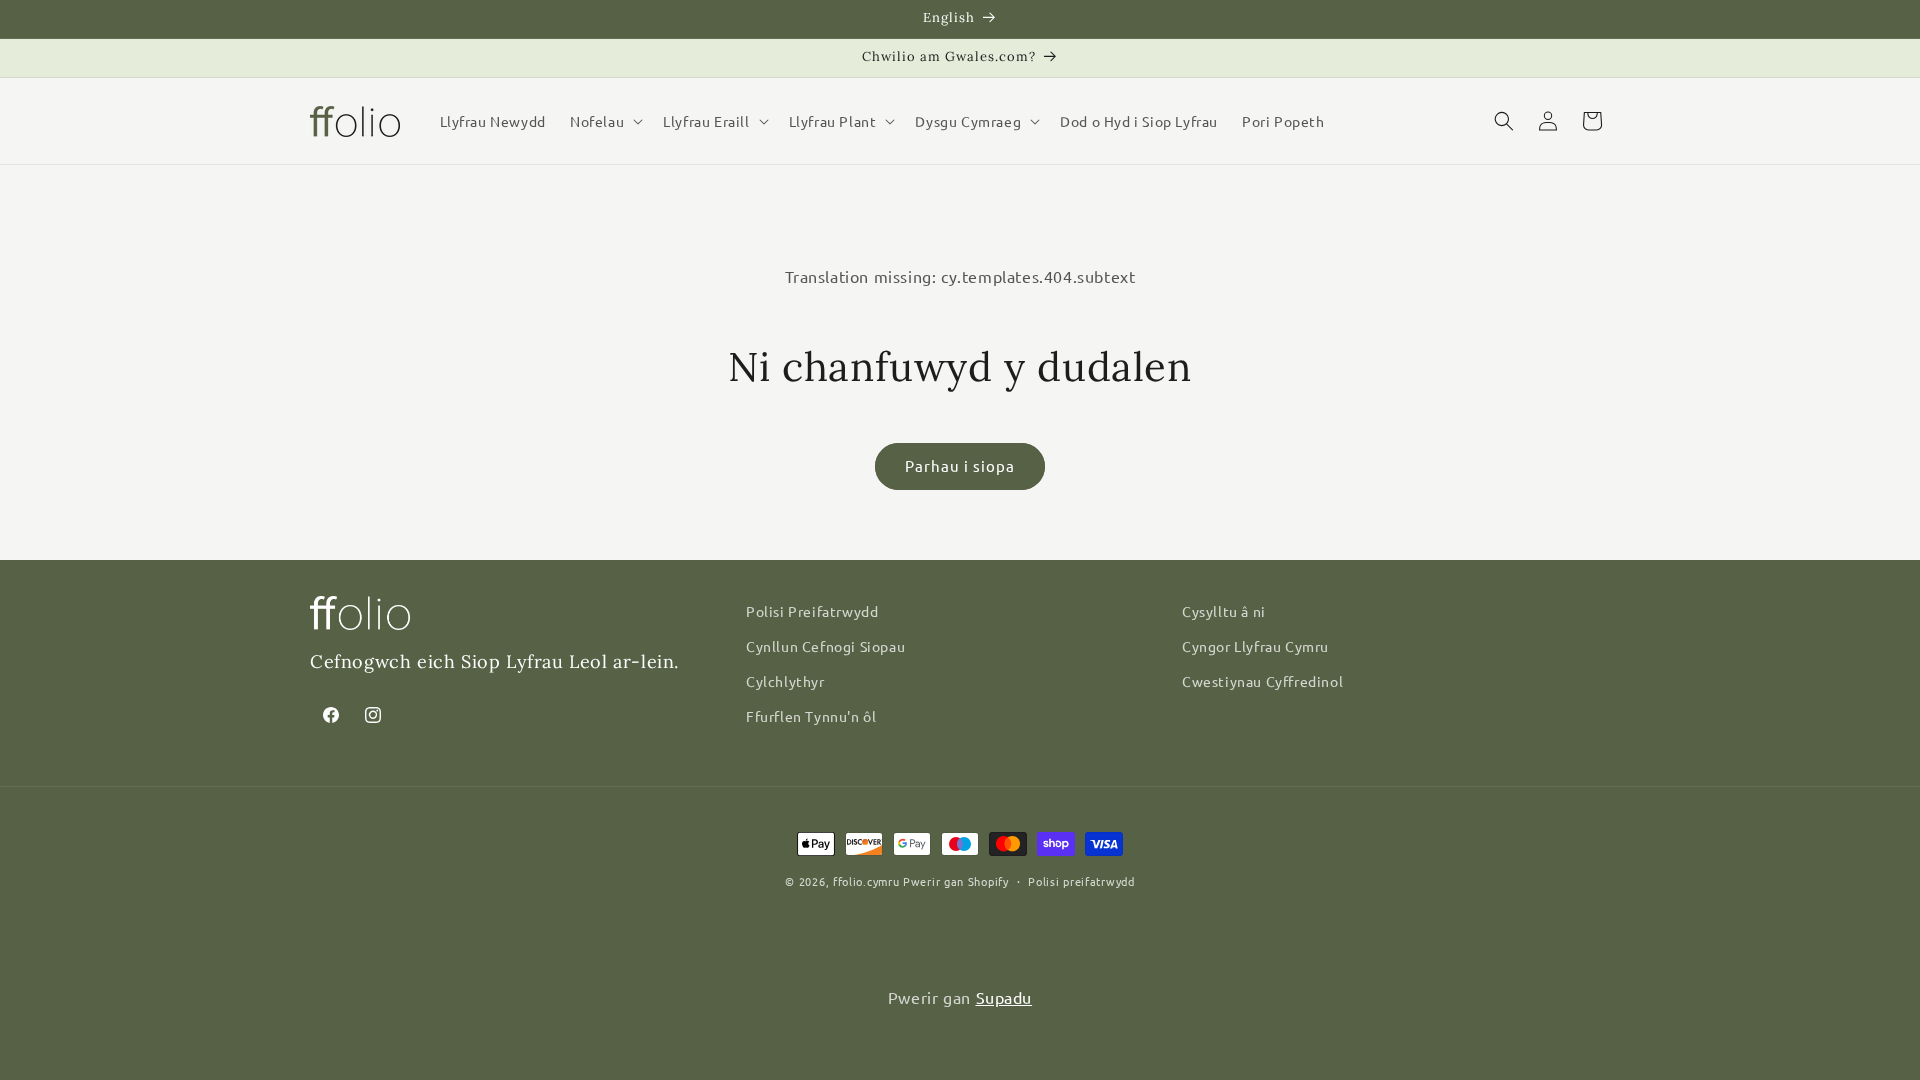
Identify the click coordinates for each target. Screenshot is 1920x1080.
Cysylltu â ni (1224, 611)
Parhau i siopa (960, 465)
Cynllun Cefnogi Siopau (825, 646)
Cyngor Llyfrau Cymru (1255, 646)
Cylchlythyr (785, 681)
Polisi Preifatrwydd (812, 611)
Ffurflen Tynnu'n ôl (811, 716)
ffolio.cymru (866, 881)
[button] (604, 121)
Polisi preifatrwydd (1081, 881)
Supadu (1004, 997)
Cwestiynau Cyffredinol (1262, 681)
